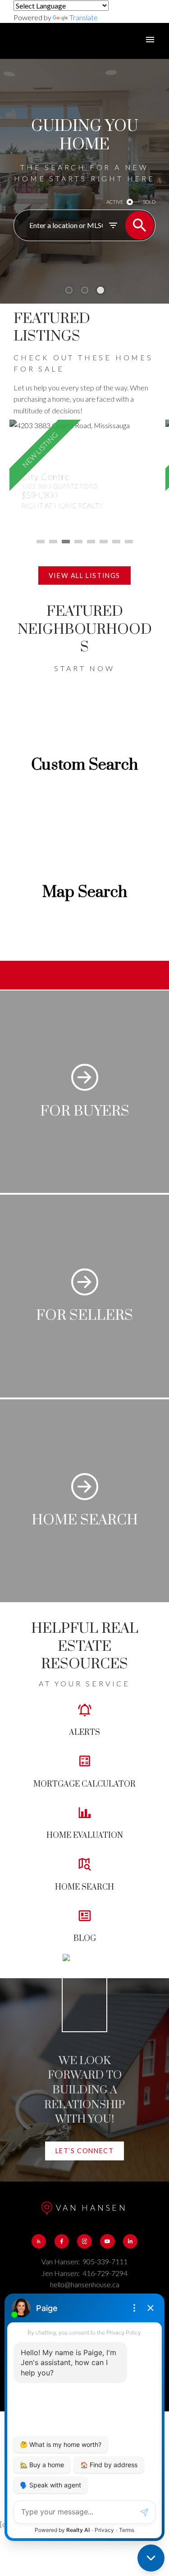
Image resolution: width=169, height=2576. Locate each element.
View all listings (84, 576)
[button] (84, 576)
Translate (84, 17)
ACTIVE (115, 202)
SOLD (149, 202)
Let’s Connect (85, 2151)
